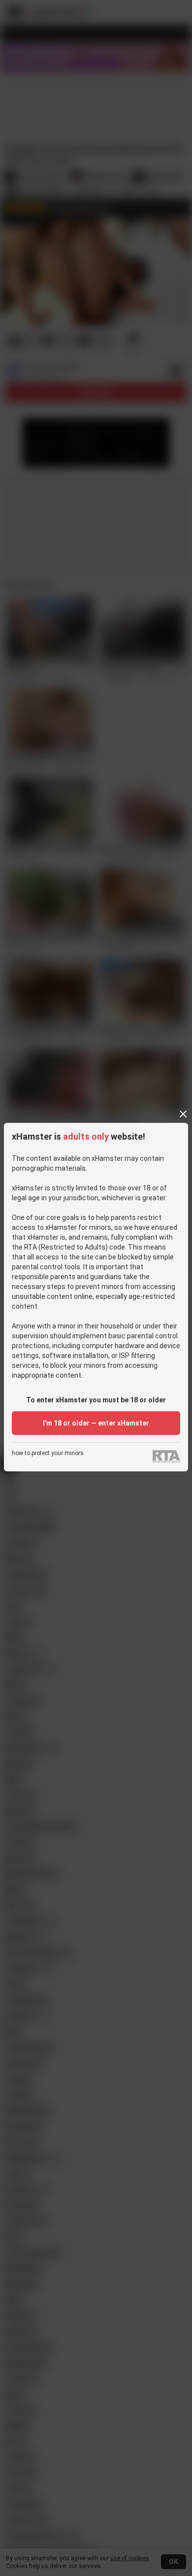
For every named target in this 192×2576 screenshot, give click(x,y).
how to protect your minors (48, 1453)
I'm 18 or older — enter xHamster (96, 1423)
